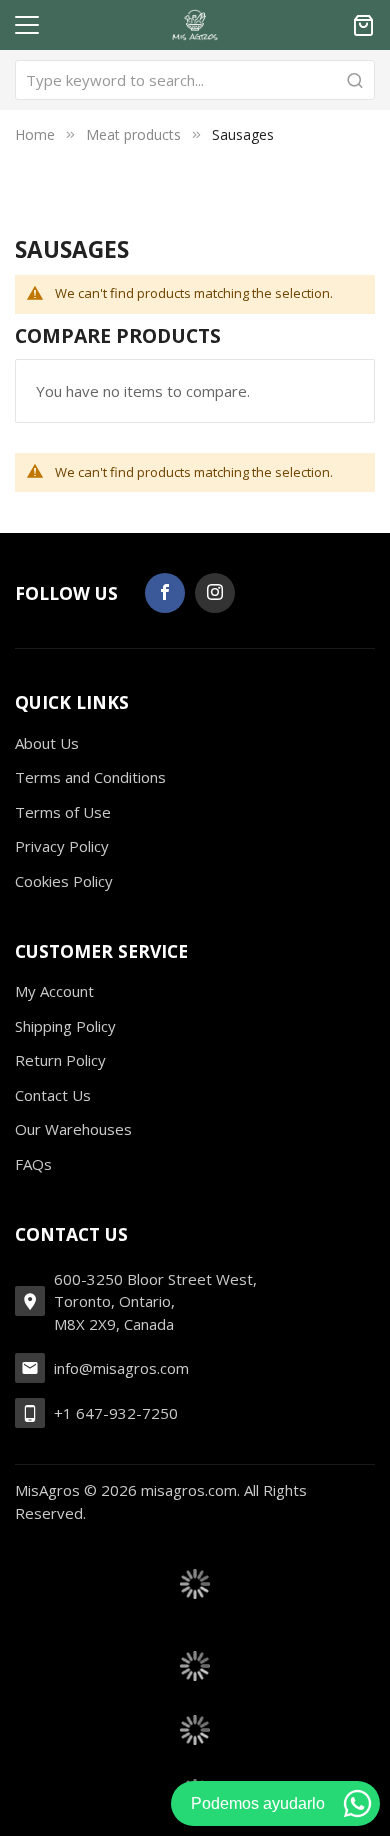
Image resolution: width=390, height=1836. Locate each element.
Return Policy (60, 1060)
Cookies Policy (64, 881)
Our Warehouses (73, 1129)
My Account (54, 991)
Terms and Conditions (90, 777)
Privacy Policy (62, 846)
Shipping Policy (65, 1026)
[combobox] (195, 80)
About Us (47, 743)
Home (35, 134)
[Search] (355, 80)
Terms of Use (63, 812)
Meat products (133, 134)
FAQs (33, 1164)
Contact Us (53, 1095)
